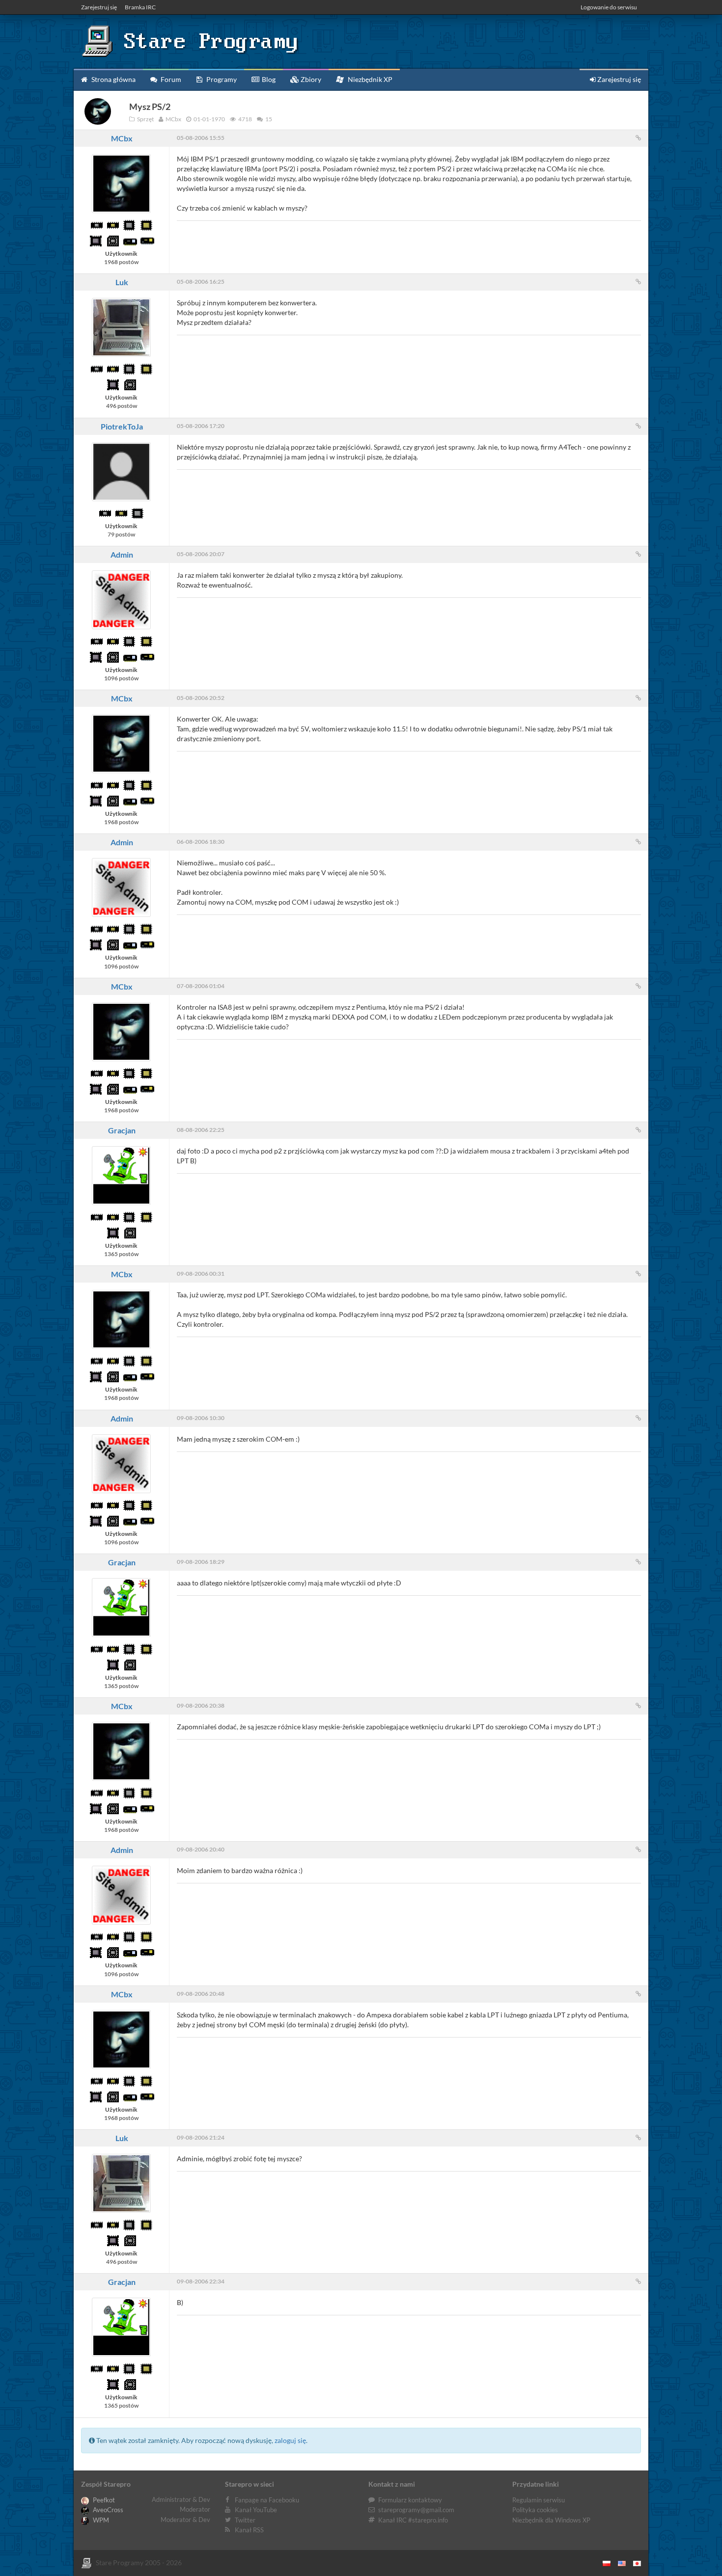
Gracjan (122, 1130)
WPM (100, 2520)
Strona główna (113, 79)
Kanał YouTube (256, 2510)
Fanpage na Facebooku (267, 2500)
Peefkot (103, 2500)
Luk (122, 282)
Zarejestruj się (99, 7)
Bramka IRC (140, 7)
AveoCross (107, 2510)
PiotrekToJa (122, 426)
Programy (221, 79)
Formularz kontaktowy (410, 2500)
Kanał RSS (249, 2530)
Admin (122, 554)
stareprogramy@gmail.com (416, 2510)
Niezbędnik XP (369, 79)
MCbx (122, 138)
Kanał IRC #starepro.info (413, 2520)
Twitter (245, 2520)
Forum (170, 79)
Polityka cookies (535, 2510)
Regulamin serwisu (539, 2500)
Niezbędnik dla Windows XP (551, 2520)
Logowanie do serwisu (609, 7)
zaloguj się (290, 2440)
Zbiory (310, 79)
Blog (268, 79)
